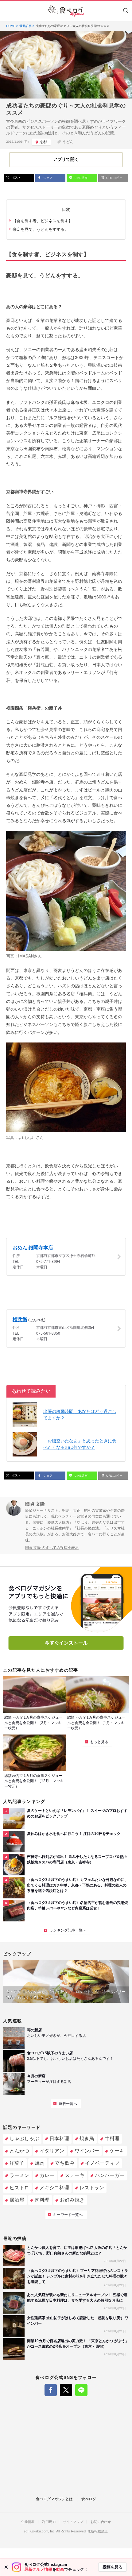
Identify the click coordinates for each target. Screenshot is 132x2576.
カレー (47, 2175)
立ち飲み (65, 2163)
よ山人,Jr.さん (31, 1137)
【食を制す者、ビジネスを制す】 (43, 221)
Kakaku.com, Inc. (43, 2531)
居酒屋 (17, 2200)
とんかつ (19, 2151)
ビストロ (19, 2188)
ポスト (16, 178)
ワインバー (87, 2151)
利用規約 (49, 2522)
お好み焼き (72, 2200)
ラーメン (19, 2175)
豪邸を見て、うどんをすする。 (41, 229)
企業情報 (28, 2522)
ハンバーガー (110, 2175)
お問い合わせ (101, 2522)
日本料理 (59, 2139)
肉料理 (42, 2200)
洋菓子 (17, 2163)
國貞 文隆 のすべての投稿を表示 (52, 1548)
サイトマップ (73, 2522)
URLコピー (114, 178)
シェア (47, 178)
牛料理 (112, 2139)
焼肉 (40, 2163)
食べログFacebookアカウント (51, 2390)
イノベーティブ (102, 2163)
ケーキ (117, 2151)
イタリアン (52, 2151)
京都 (43, 142)
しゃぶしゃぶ (24, 2139)
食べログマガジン (66, 11)
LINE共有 (81, 178)
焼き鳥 (87, 2139)
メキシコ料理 (54, 2188)
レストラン (92, 2188)
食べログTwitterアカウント (66, 2390)
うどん (68, 142)
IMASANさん (30, 956)
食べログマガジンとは (54, 2499)
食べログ (89, 2499)
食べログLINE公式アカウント (81, 2390)
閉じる (6, 2567)
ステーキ (75, 2175)
